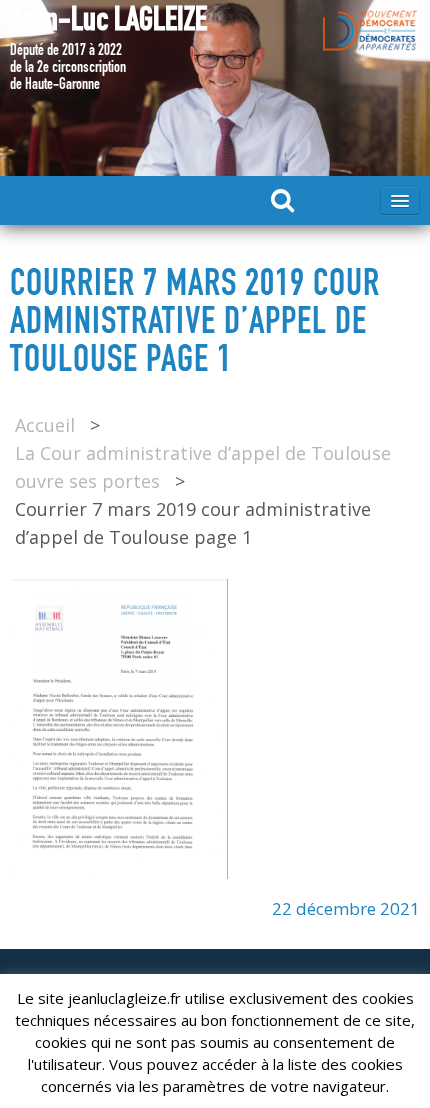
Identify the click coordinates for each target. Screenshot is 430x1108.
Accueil (45, 425)
